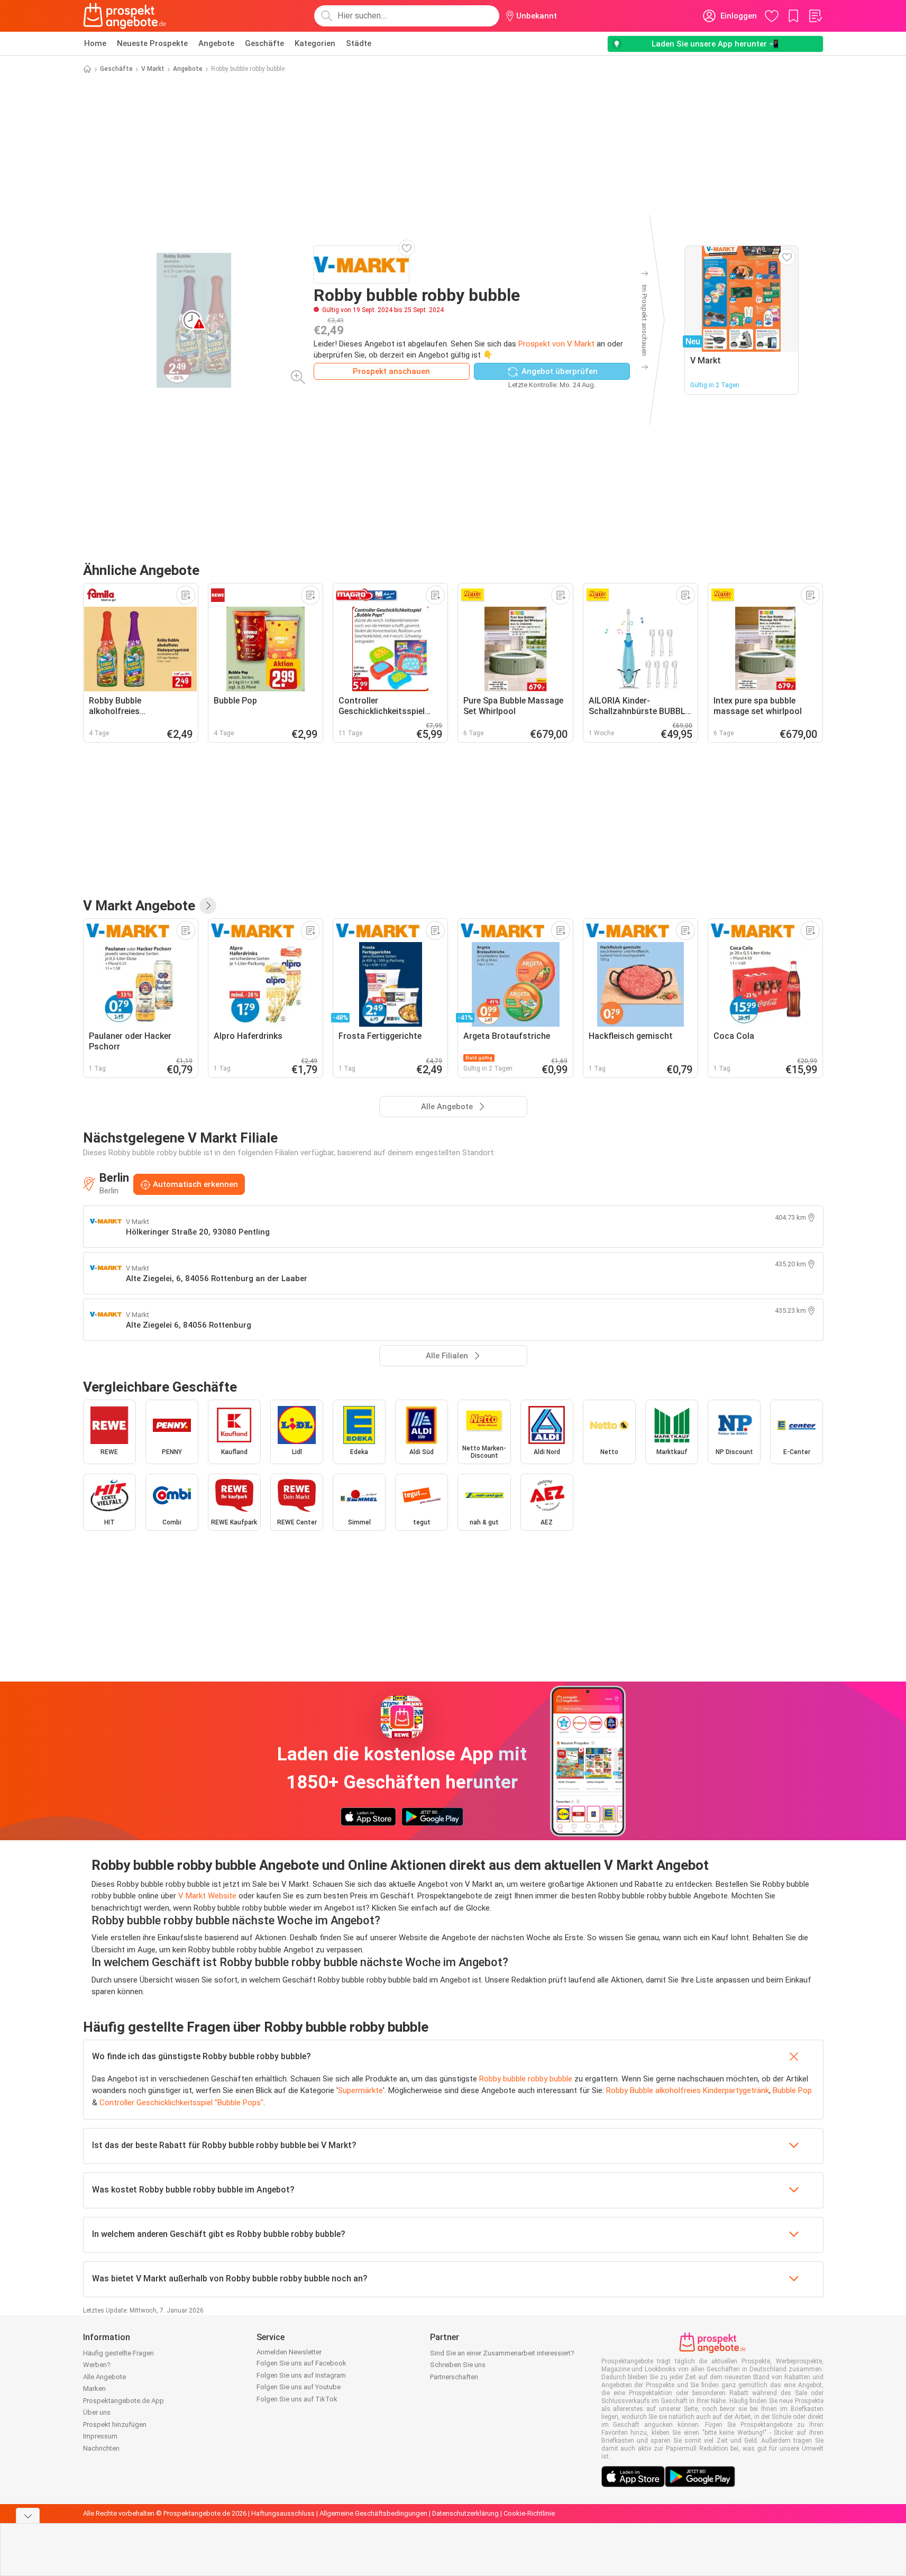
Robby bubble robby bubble (526, 2079)
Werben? (97, 2365)
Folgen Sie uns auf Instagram (301, 2375)
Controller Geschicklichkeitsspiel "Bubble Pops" (181, 2103)
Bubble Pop (792, 2090)
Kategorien (315, 43)
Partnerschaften (454, 2377)
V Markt (153, 69)
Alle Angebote (104, 2377)
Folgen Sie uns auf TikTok (297, 2399)
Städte (359, 43)
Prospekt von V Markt (556, 344)
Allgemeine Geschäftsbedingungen (373, 2513)
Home (95, 43)
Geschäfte (264, 43)
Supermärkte (360, 2090)
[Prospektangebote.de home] (125, 16)
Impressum (100, 2436)
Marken (94, 2388)
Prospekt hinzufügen (115, 2424)
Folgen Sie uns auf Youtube (299, 2387)
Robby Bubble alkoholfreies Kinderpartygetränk (688, 2090)
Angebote (216, 43)
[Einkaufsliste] (815, 16)
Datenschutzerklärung (465, 2513)
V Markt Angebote (139, 906)
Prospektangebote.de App (123, 2401)
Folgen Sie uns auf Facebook (301, 2363)
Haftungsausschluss (283, 2513)
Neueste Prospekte (152, 43)
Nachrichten (101, 2448)
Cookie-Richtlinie (529, 2513)
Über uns (97, 2412)
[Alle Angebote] (208, 906)
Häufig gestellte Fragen (118, 2353)
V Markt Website (207, 1896)
